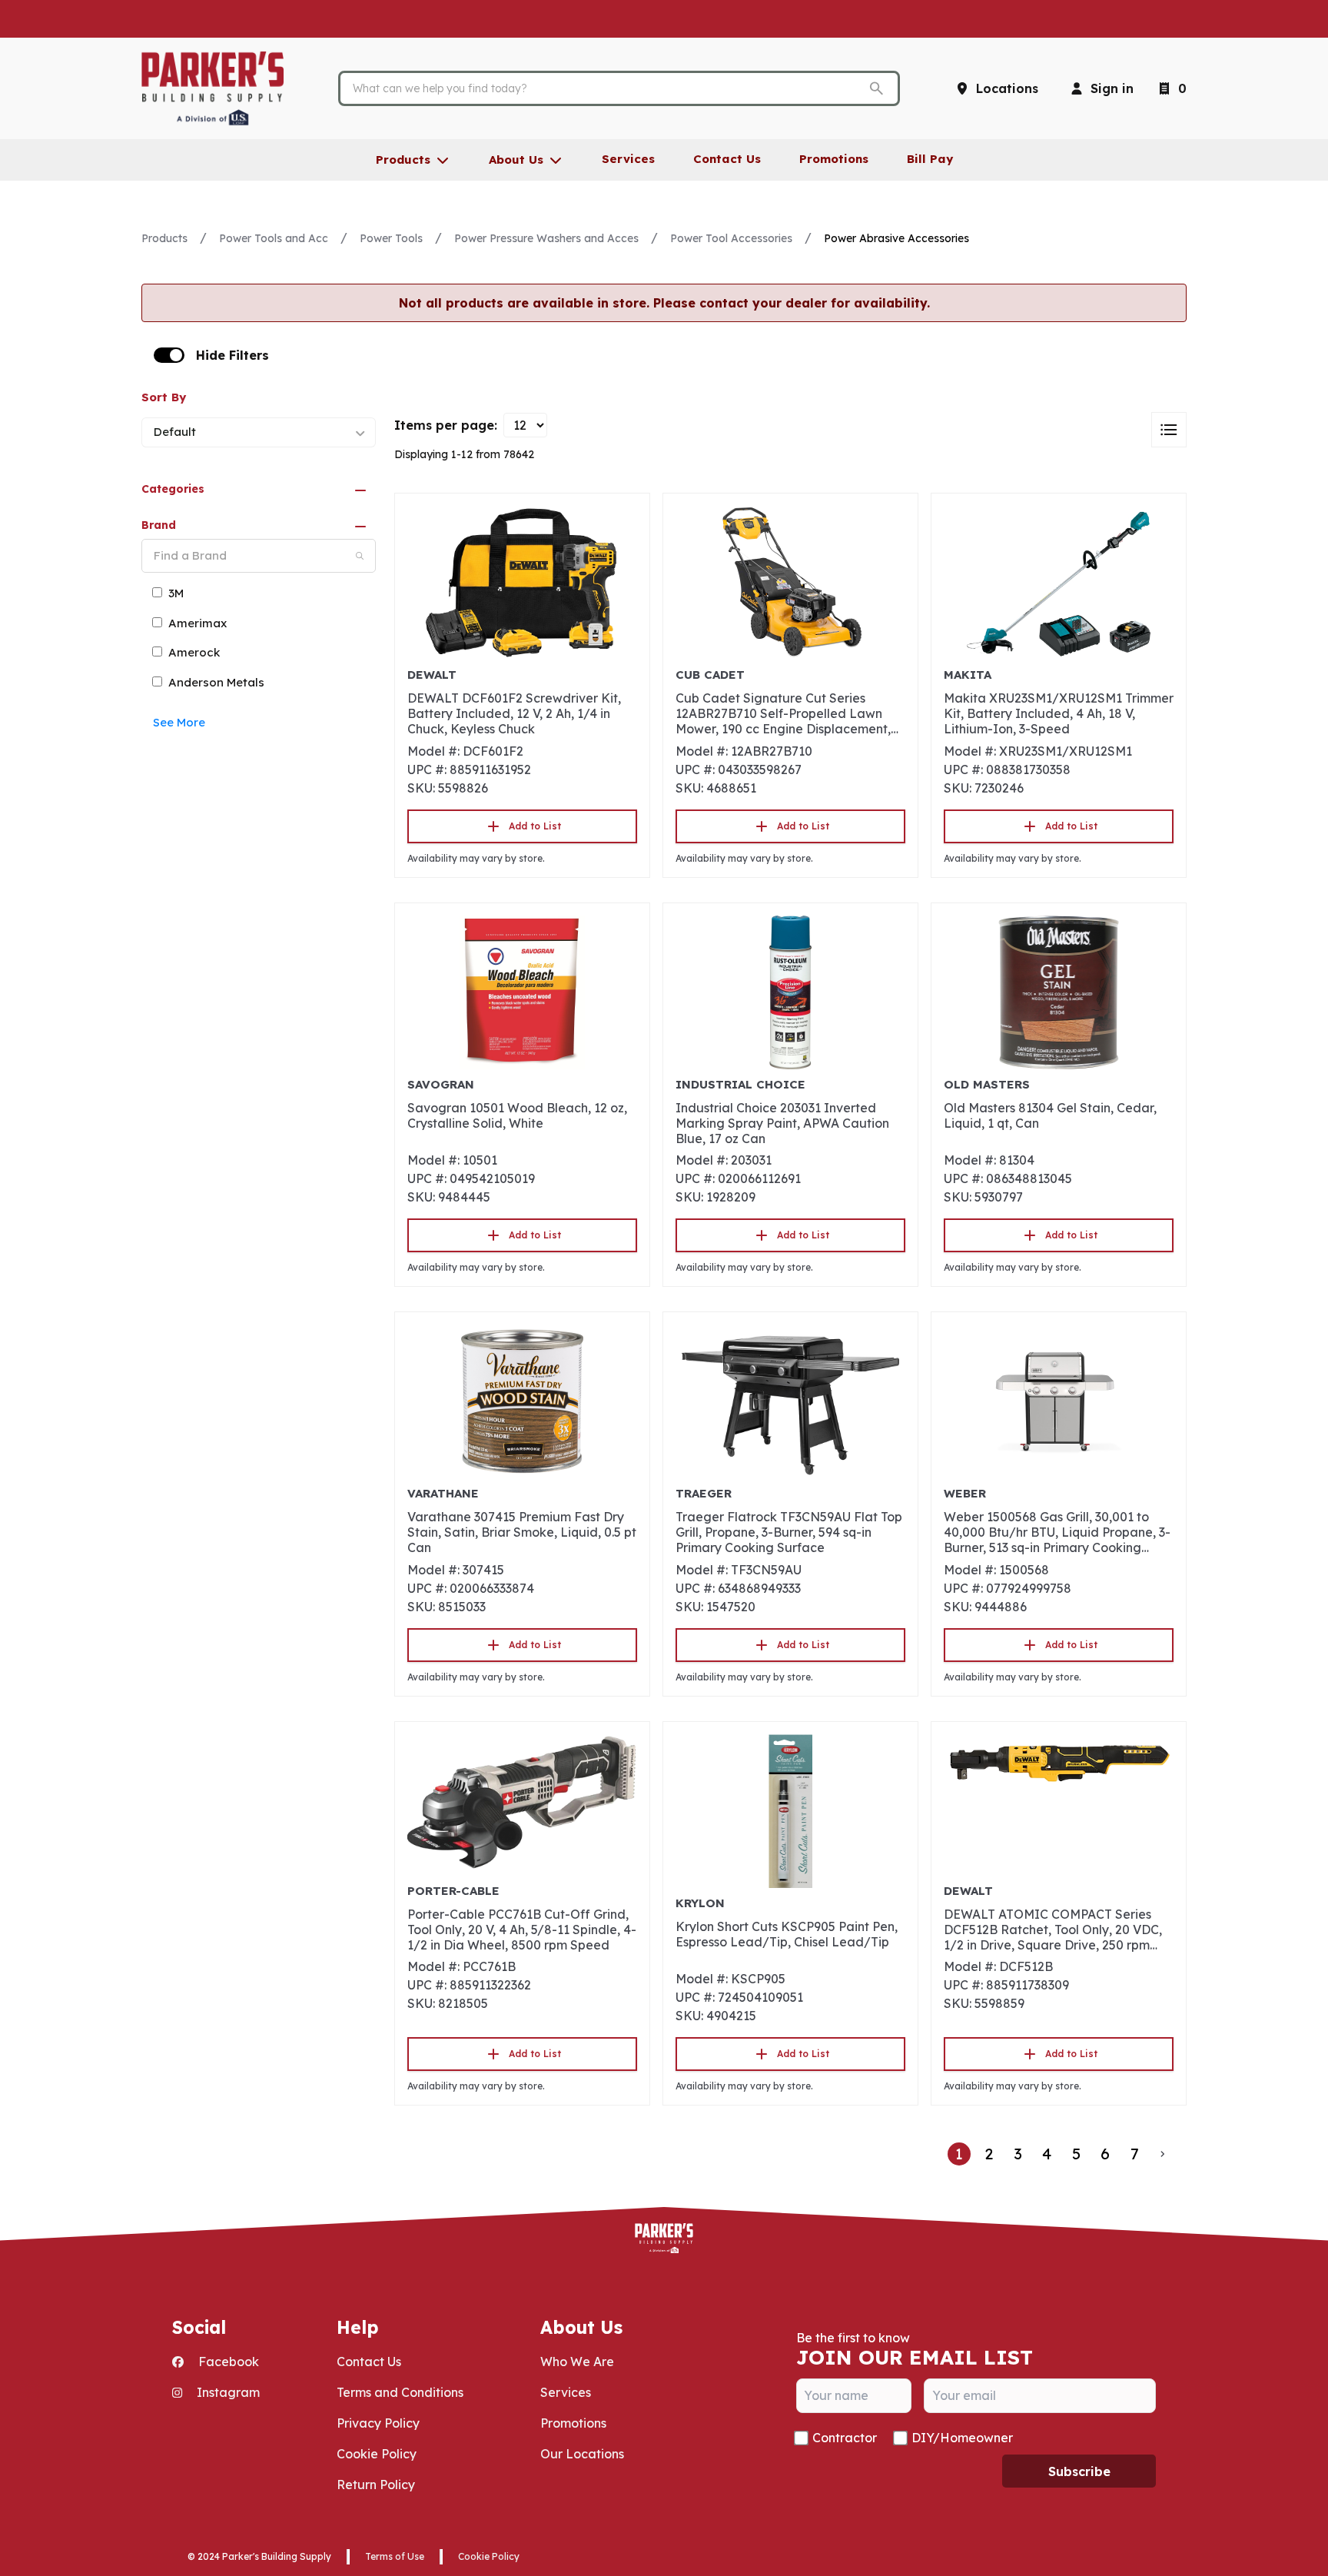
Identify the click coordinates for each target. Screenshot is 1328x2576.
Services (566, 2392)
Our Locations (582, 2454)
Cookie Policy (377, 2454)
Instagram (227, 2392)
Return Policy (376, 2485)
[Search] (360, 556)
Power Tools (391, 238)
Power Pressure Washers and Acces (546, 238)
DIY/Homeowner (962, 2438)
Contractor (845, 2438)
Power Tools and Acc (274, 238)
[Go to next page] (1163, 2154)
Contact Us (369, 2362)
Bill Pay (930, 159)
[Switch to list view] (1169, 430)
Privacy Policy (378, 2423)
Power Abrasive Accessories (896, 238)
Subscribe (1079, 2471)
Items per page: (446, 425)
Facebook (227, 2362)
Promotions (573, 2423)
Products (164, 238)
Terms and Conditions (400, 2392)
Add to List (535, 826)
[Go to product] (522, 583)
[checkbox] (169, 355)
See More (179, 723)
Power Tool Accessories (731, 238)
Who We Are (577, 2362)
